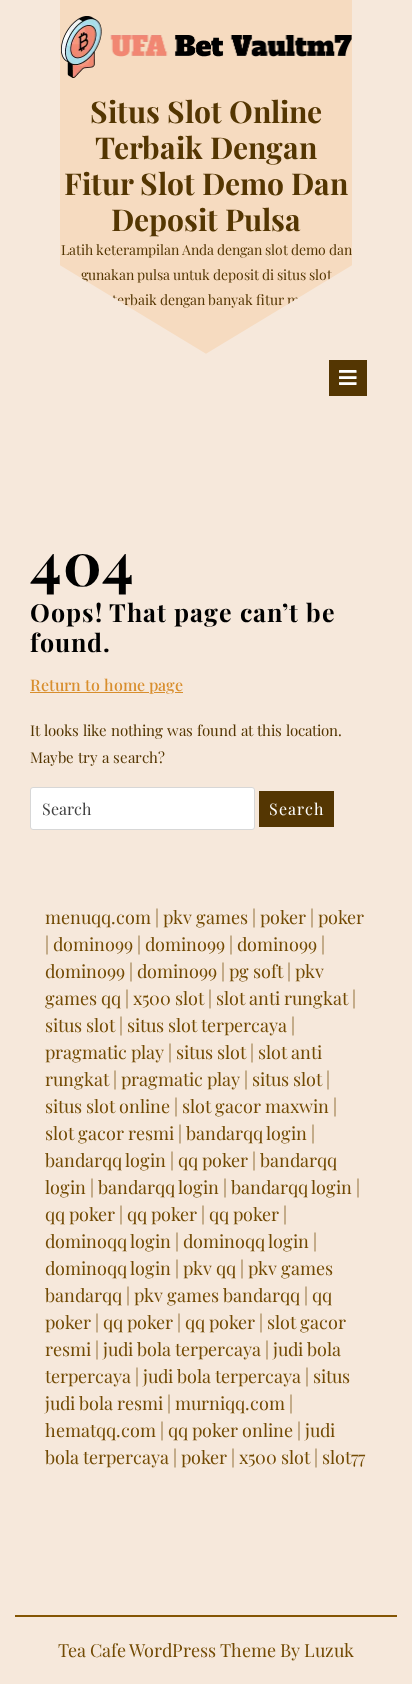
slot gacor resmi (109, 1133)
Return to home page (106, 685)
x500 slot (168, 998)
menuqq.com (98, 917)
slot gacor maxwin (255, 1106)
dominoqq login (108, 1241)
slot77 (343, 1457)
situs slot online (107, 1106)
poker (283, 917)
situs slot (80, 1025)
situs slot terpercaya (207, 1025)
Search (296, 808)
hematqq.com (100, 1430)
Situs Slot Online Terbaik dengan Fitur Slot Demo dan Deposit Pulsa (206, 165)
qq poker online (230, 1430)
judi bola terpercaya (182, 1349)
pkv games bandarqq (217, 1295)
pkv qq (209, 1268)
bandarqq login (246, 1133)
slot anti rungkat (282, 998)
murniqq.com (230, 1403)
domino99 (93, 944)
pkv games (205, 917)
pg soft (256, 971)
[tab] (348, 378)
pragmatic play (104, 1052)
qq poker (213, 1160)
